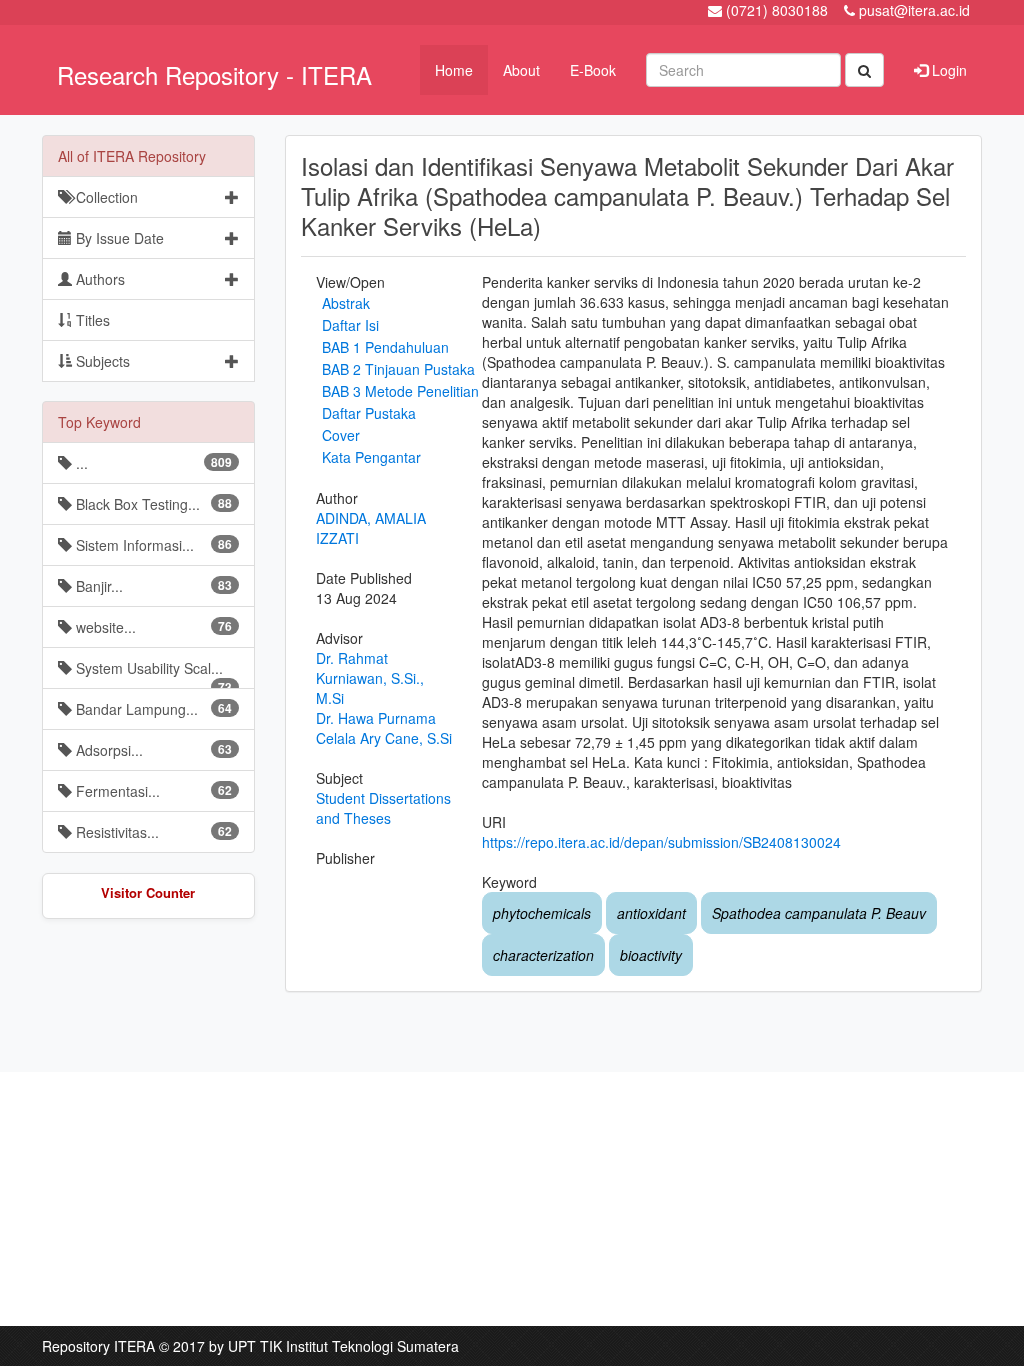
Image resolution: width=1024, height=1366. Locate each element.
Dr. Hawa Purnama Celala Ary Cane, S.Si (384, 728)
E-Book (593, 70)
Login (947, 70)
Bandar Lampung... (152, 709)
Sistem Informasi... (152, 545)
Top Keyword (99, 422)
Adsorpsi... (152, 750)
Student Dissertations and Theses (383, 808)
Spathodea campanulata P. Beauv (819, 913)
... (152, 463)
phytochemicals (542, 913)
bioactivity (651, 955)
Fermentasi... (152, 791)
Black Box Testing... (152, 504)
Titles (91, 320)
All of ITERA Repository (132, 156)
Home (454, 70)
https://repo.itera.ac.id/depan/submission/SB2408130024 (661, 842)
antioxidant (651, 913)
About (521, 70)
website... (152, 627)
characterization (543, 955)
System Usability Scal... (152, 673)
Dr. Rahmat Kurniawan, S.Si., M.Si (370, 678)
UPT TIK (255, 1346)
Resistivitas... (152, 832)
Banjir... (152, 586)
